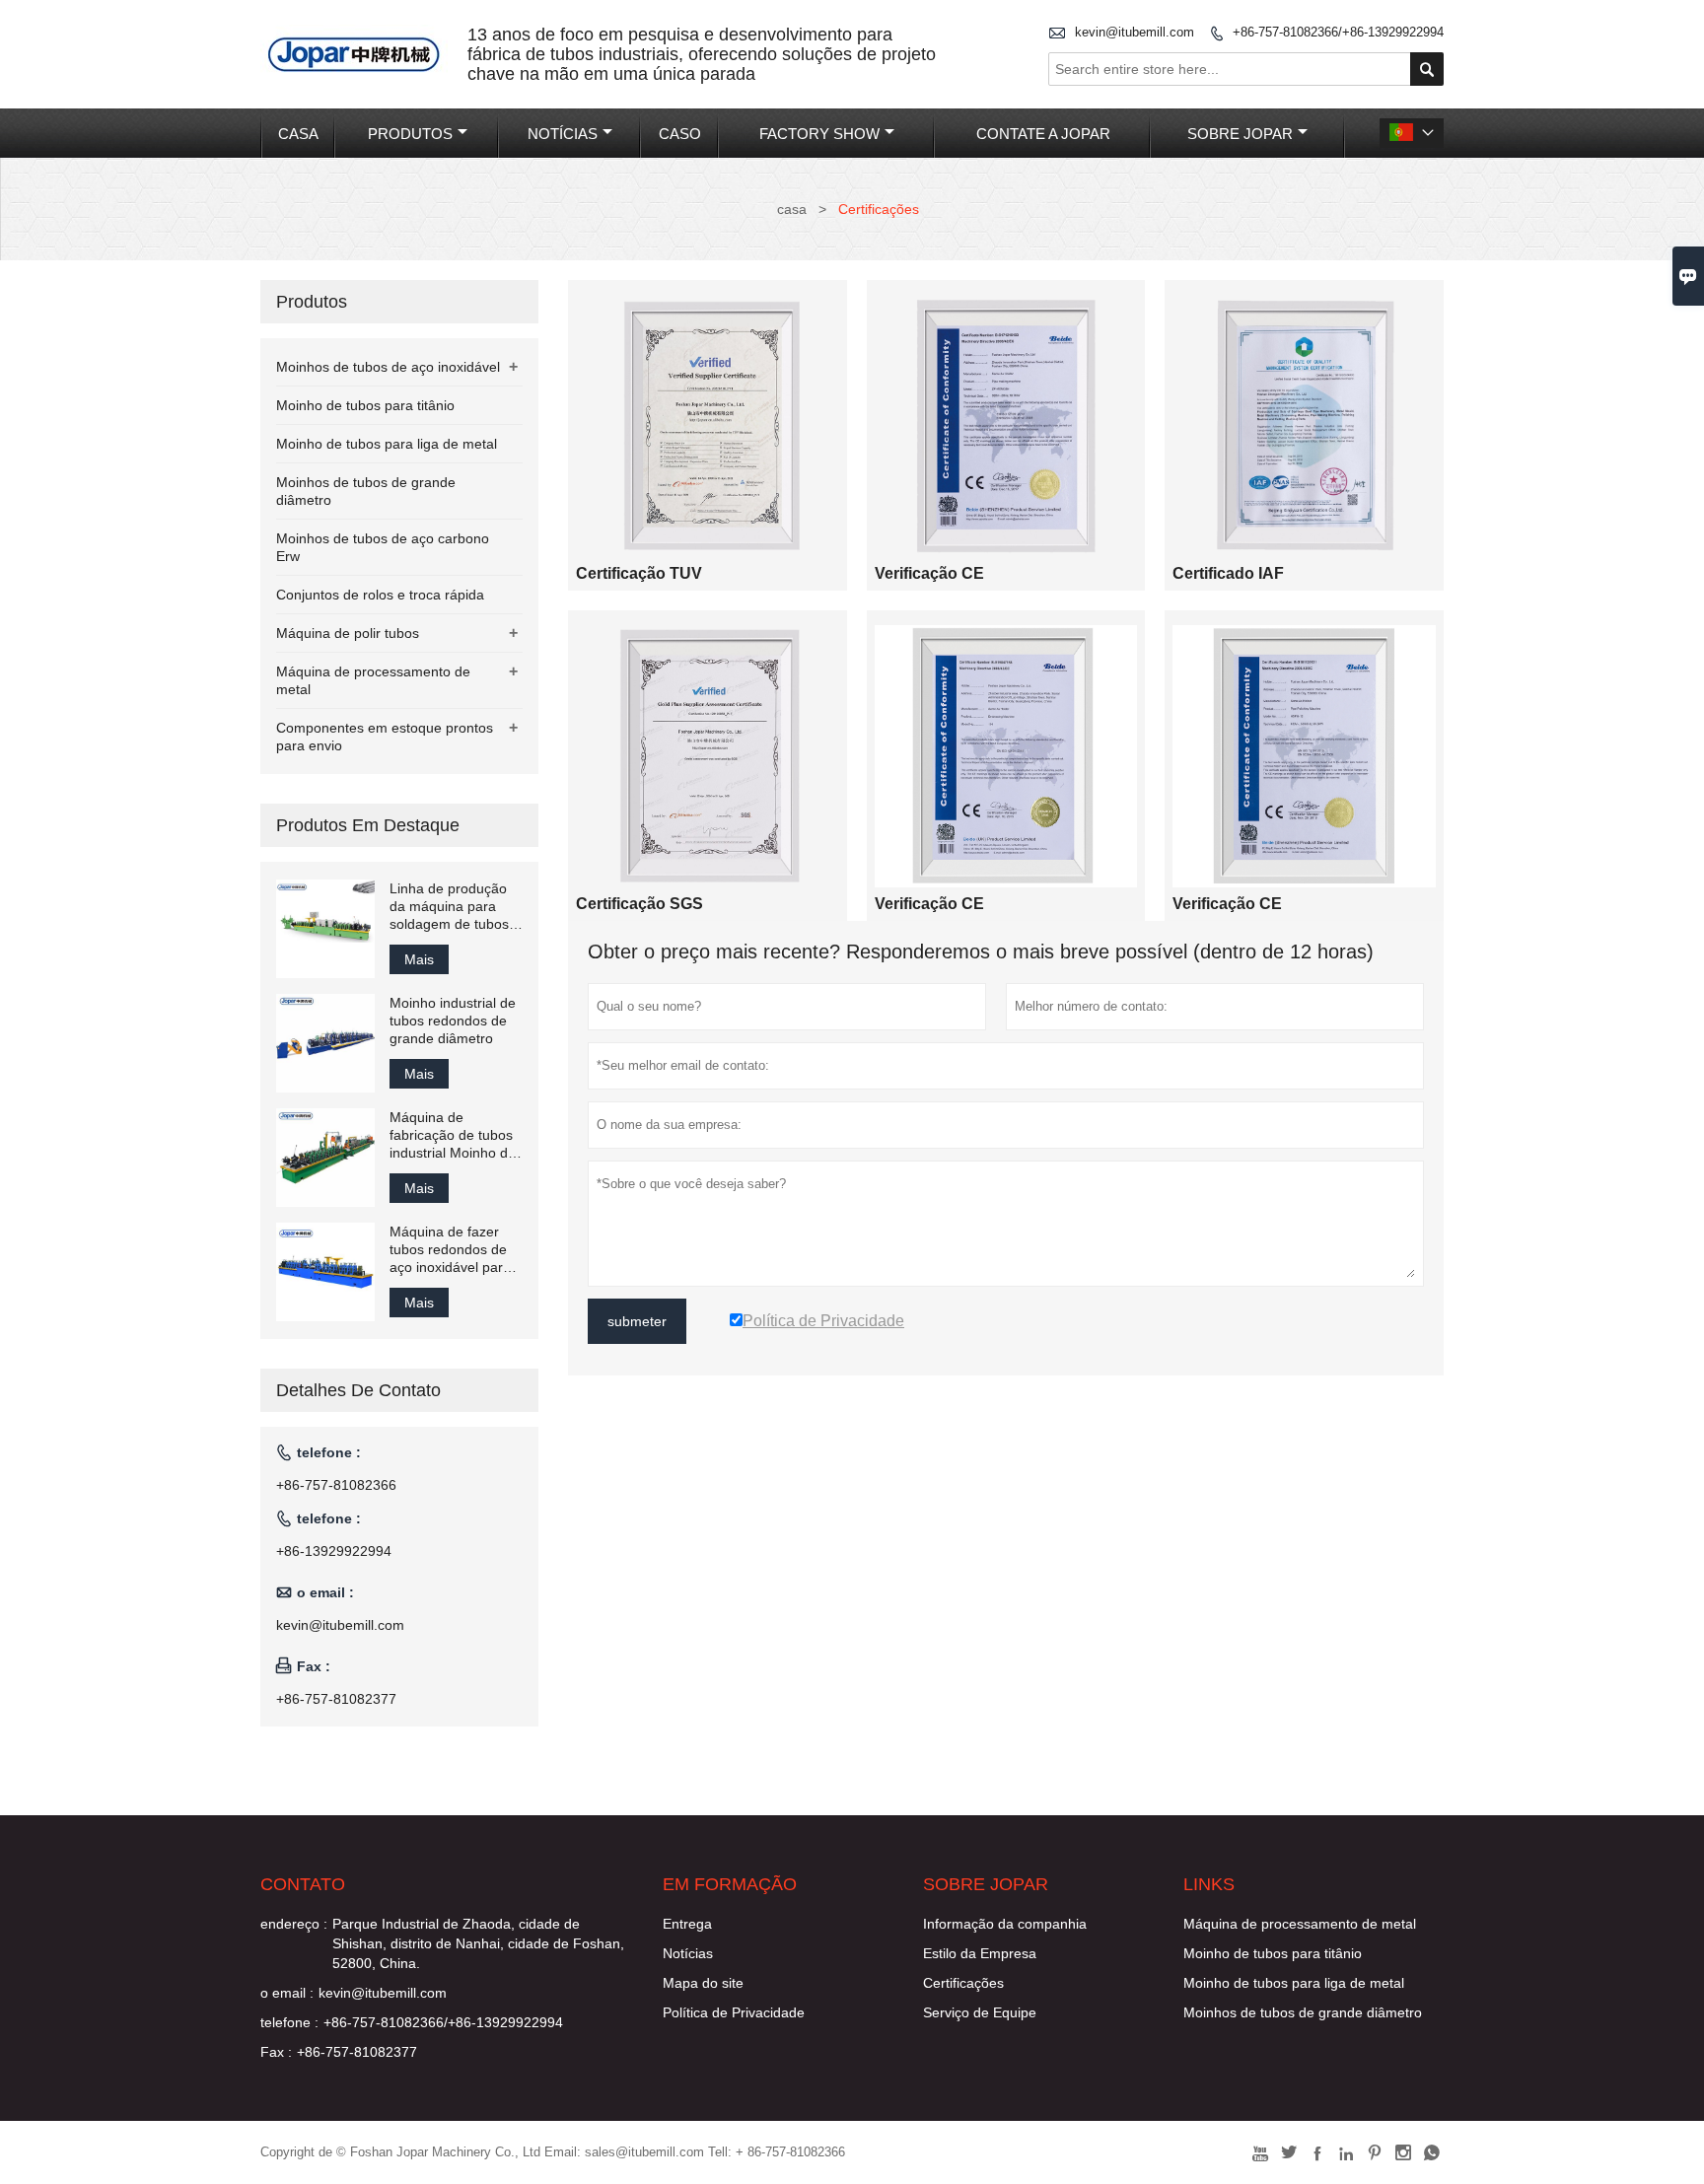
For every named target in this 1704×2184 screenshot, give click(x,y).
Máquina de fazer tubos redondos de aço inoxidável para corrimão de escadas (455, 1250)
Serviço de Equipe (980, 2012)
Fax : (276, 2052)
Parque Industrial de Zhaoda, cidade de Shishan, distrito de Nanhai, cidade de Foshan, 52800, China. (478, 1943)
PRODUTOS (410, 134)
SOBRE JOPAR (1240, 134)
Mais (419, 959)
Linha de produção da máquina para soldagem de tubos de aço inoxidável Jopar (449, 907)
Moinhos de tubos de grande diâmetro (1303, 2012)
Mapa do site (703, 1983)
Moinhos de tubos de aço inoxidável (388, 367)
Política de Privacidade (734, 2012)
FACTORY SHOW (819, 134)
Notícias (688, 1953)
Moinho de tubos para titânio (365, 405)
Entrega (687, 1924)
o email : (287, 1993)
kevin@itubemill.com (1135, 32)
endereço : (294, 1924)
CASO (680, 134)
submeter (637, 1321)
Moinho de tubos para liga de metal (387, 444)
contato (303, 1884)
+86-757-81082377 (336, 1699)
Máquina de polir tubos (348, 633)
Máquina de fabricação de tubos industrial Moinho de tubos (453, 1135)
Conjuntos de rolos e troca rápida (380, 595)
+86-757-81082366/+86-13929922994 (1338, 32)
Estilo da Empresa (980, 1953)
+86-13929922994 (334, 1551)
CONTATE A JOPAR (1043, 134)
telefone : (289, 2022)
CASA (298, 134)
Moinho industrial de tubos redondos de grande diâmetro (453, 1021)
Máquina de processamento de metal (1300, 1924)
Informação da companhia (1005, 1924)
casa (792, 209)
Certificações (963, 1983)
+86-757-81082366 (336, 1485)
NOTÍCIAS (563, 134)
